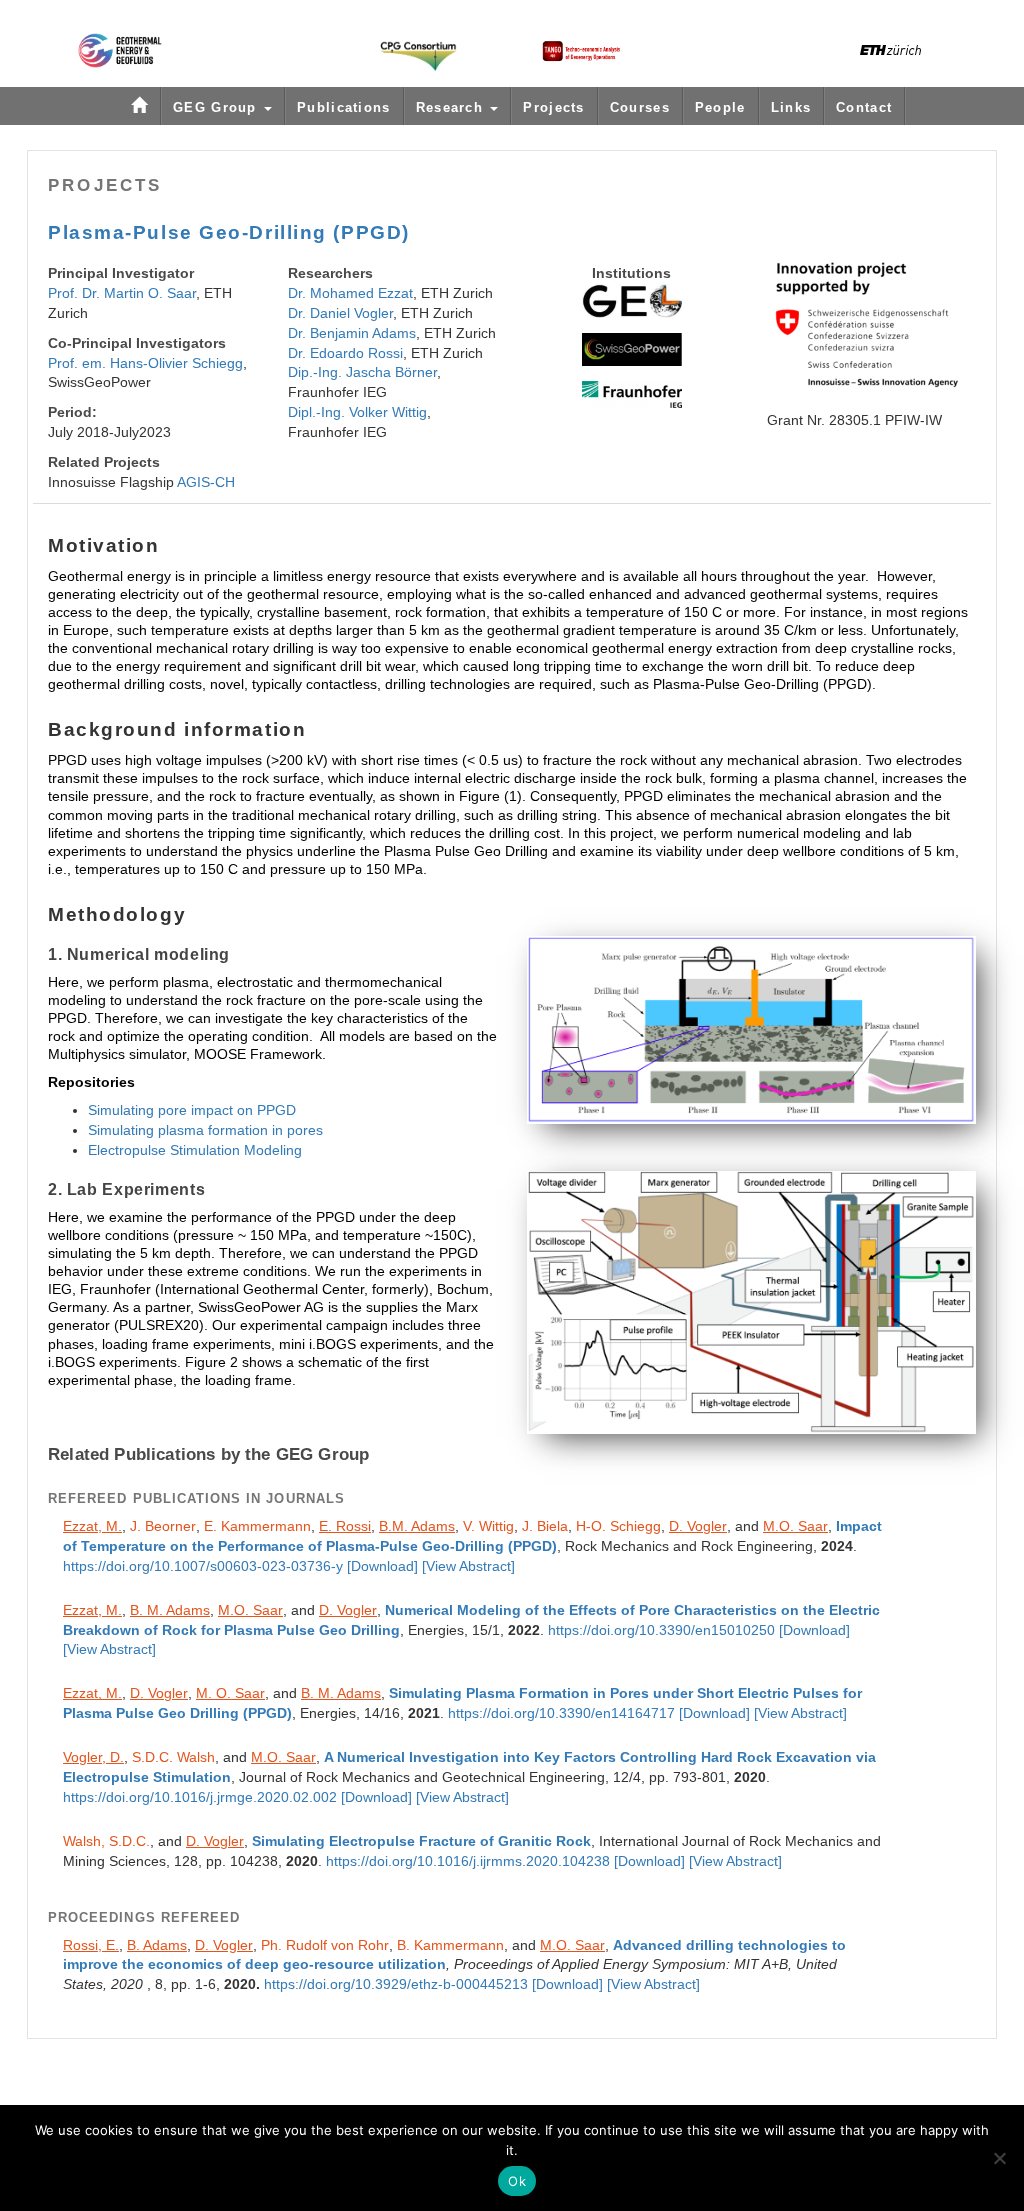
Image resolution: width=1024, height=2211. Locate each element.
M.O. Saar (795, 1526)
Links (791, 107)
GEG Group (217, 107)
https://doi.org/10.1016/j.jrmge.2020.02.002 (200, 1797)
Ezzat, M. (92, 1526)
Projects (553, 107)
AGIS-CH (206, 482)
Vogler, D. (93, 1757)
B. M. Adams (170, 1610)
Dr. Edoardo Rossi (345, 353)
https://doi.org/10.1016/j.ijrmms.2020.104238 (468, 1861)
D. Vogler (698, 1526)
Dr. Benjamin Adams (352, 333)
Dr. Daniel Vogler (340, 313)
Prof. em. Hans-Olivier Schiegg (145, 363)
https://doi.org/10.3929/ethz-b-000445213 (396, 1984)
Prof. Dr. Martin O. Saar (122, 293)
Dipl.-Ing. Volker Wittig (357, 412)
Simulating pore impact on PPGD (192, 1110)
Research (452, 107)
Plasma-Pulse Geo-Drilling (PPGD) (229, 232)
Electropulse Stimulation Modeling (195, 1150)
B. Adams (157, 1945)
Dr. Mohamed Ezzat (350, 293)
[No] (999, 2158)
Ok (517, 2181)
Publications (344, 107)
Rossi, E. (91, 1945)
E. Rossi (345, 1526)
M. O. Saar (230, 1693)
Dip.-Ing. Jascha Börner (362, 372)
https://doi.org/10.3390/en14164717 (561, 1713)
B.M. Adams (417, 1526)
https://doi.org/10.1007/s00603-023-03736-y (203, 1566)
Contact (864, 107)
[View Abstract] (468, 1566)
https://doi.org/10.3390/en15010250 (661, 1630)
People (720, 107)
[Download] (382, 1566)
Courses (640, 107)
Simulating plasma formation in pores (205, 1130)
